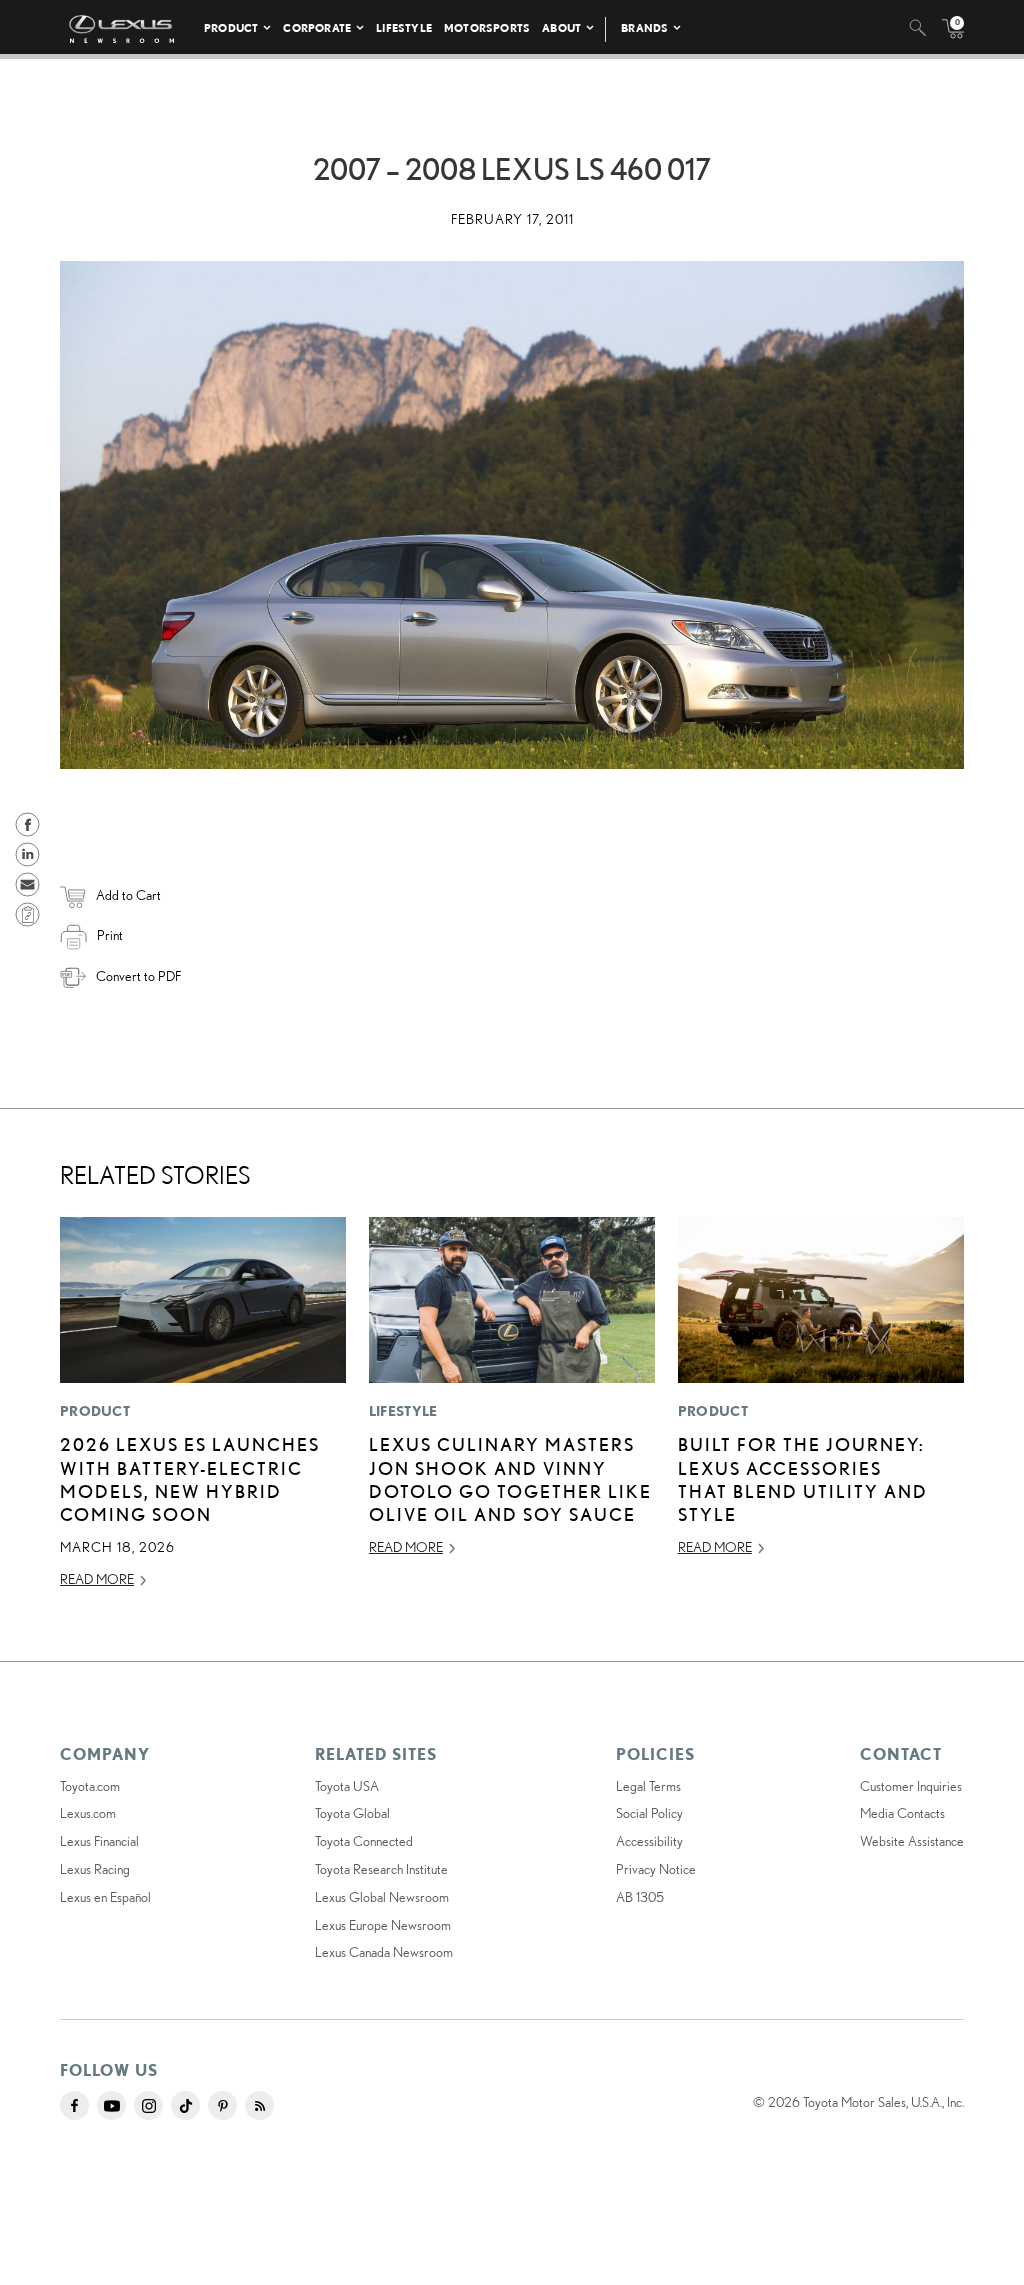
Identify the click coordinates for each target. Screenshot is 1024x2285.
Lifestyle (404, 27)
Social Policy (649, 1813)
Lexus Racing (95, 1869)
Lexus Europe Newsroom (383, 1925)
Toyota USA (347, 1786)
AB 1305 (640, 1897)
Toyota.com (90, 1786)
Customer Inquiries (911, 1786)
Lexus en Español (105, 1897)
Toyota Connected (364, 1841)
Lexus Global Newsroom (382, 1897)
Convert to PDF (138, 976)
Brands (644, 27)
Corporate (317, 27)
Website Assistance (912, 1841)
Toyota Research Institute (381, 1869)
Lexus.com (88, 1813)
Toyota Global (352, 1813)
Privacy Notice (656, 1869)
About (561, 27)
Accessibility (649, 1841)
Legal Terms (648, 1786)
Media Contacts (902, 1813)
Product (231, 27)
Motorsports (487, 27)
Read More (97, 1579)
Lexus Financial (99, 1841)
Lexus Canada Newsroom (384, 1952)
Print (110, 935)
